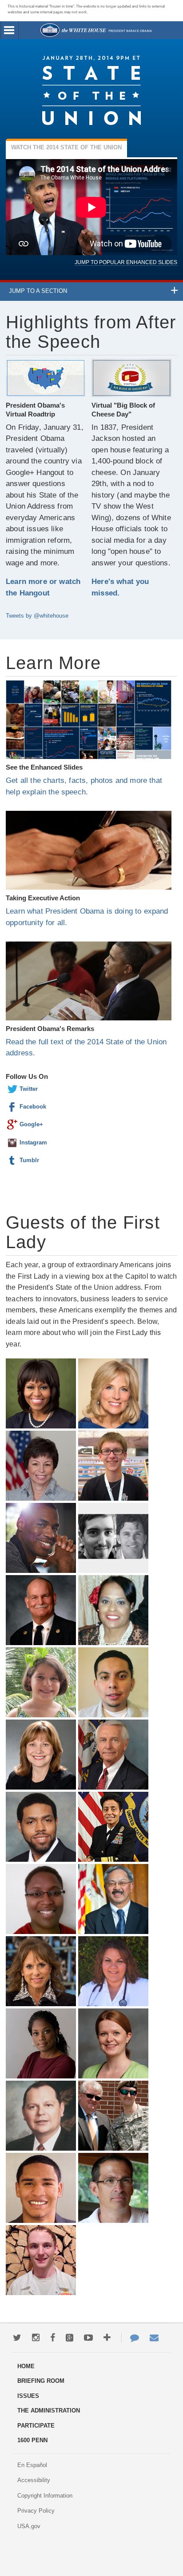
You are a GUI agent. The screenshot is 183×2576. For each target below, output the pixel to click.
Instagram (12, 1143)
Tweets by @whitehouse (37, 616)
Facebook (12, 1107)
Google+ (12, 1125)
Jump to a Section (38, 291)
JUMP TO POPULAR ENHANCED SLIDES (126, 262)
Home (96, 30)
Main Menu (9, 30)
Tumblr (12, 1160)
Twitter (12, 1089)
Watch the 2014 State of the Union (66, 147)
